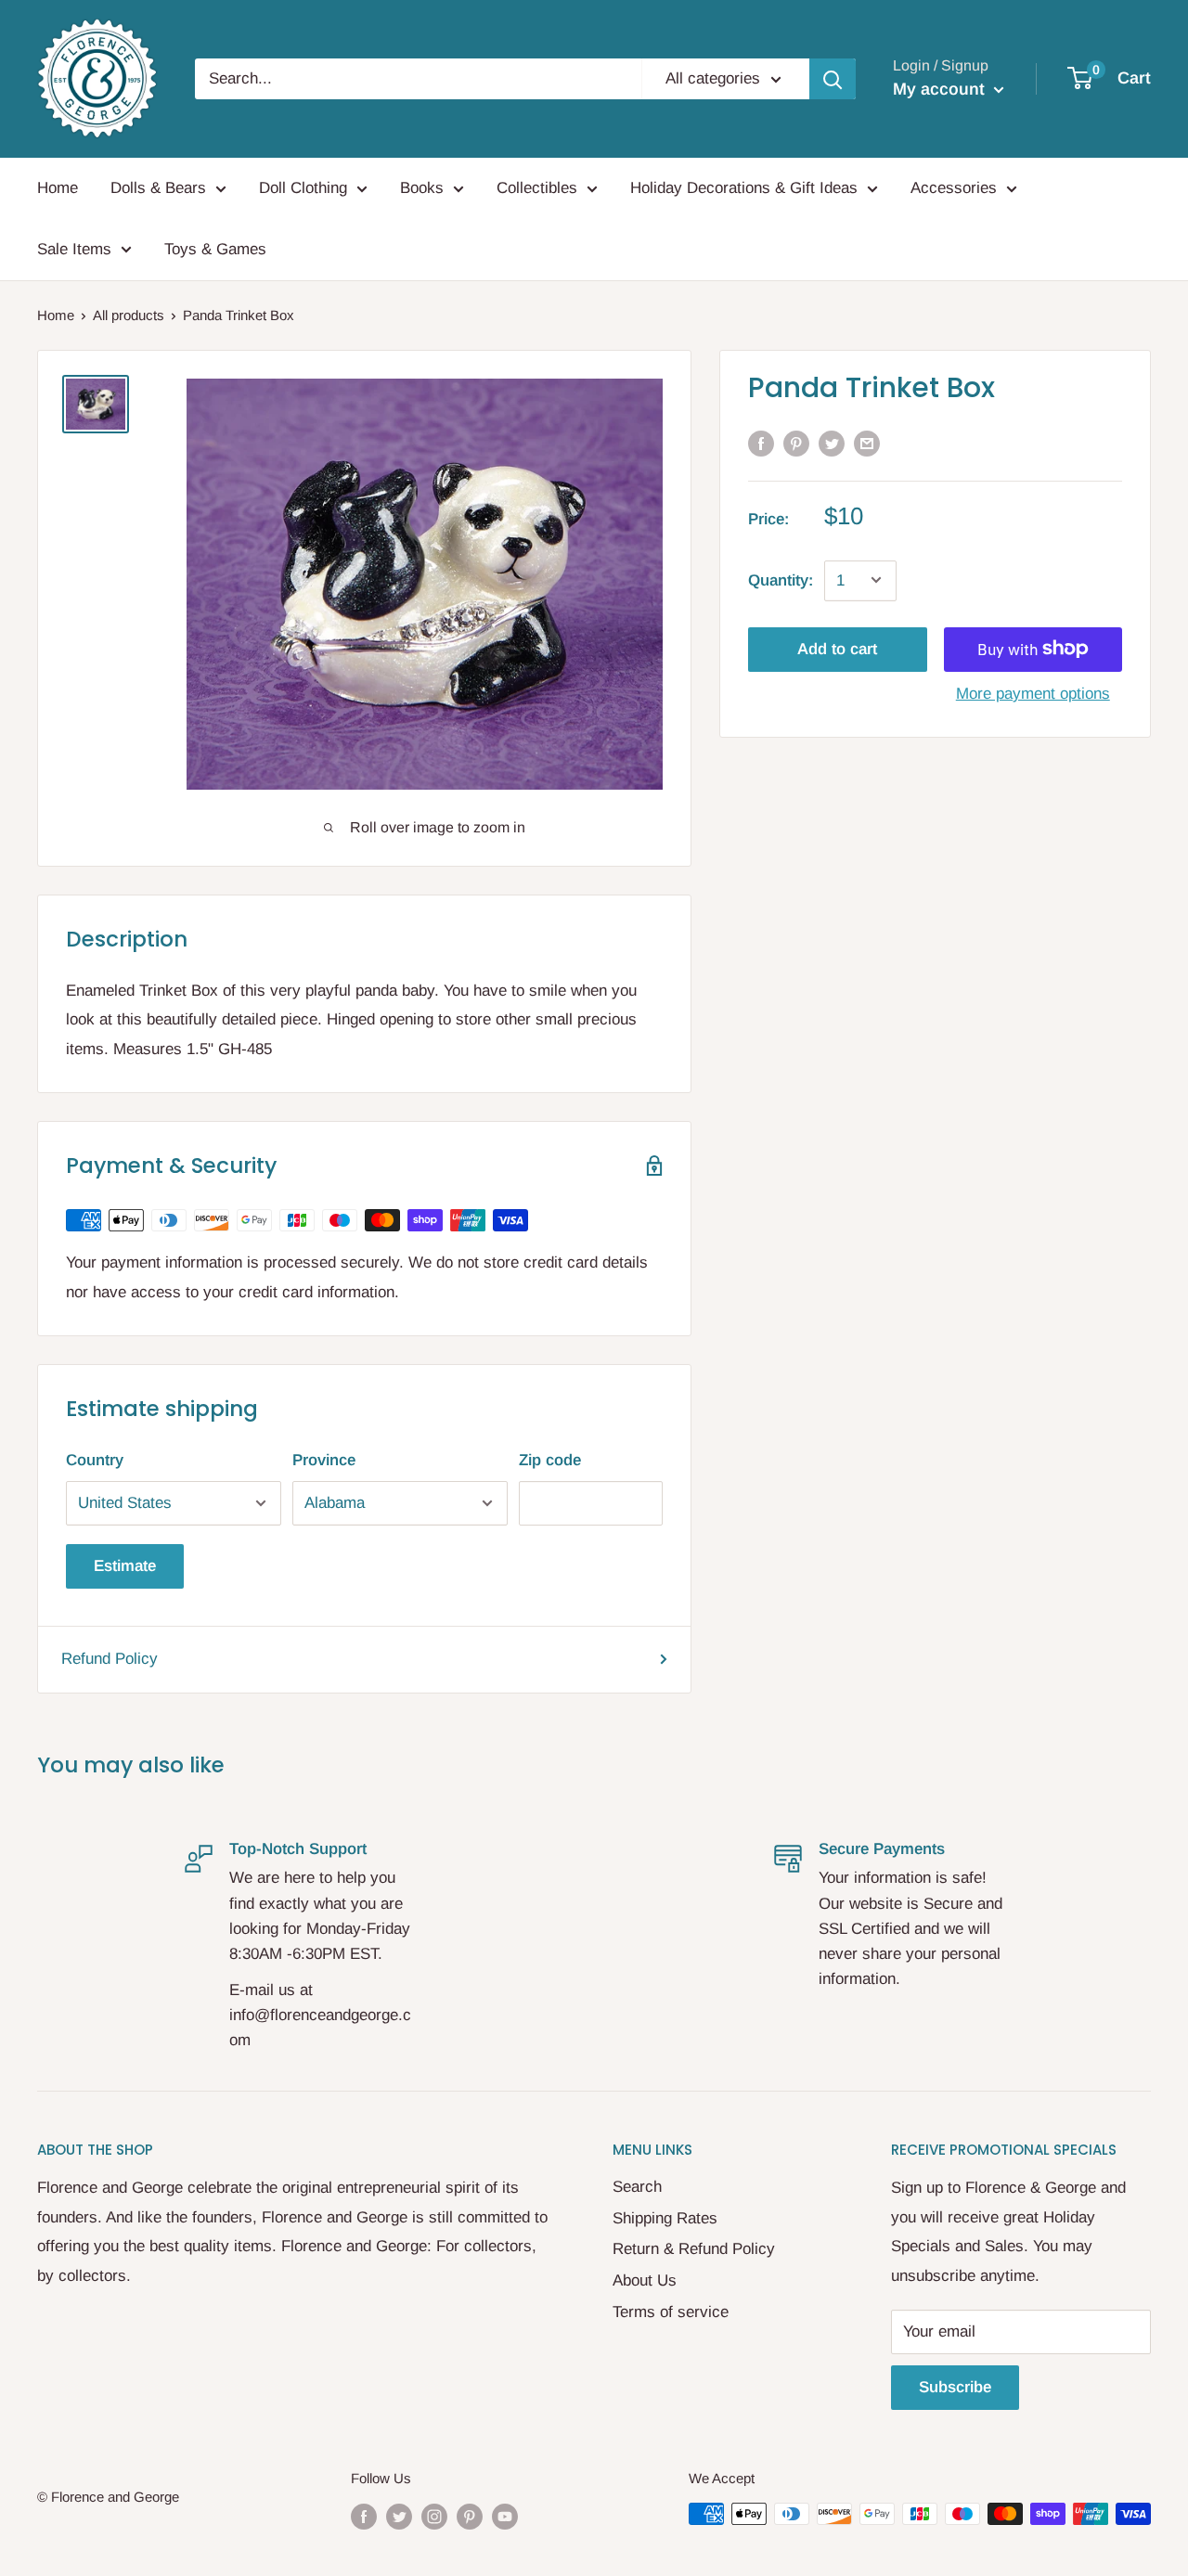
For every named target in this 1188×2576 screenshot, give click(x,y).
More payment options (1033, 693)
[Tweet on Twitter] (832, 444)
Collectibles (537, 188)
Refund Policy (110, 1659)
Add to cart (837, 648)
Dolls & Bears (158, 188)
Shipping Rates (665, 2218)
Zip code (550, 1460)
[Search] (833, 79)
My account (941, 89)
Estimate (125, 1566)
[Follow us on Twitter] (399, 2516)
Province (324, 1460)
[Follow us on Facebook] (364, 2516)
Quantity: (781, 580)
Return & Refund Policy (694, 2249)
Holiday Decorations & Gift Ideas (744, 188)
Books (422, 188)
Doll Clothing (303, 188)
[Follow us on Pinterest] (470, 2516)
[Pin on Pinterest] (796, 444)
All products (129, 315)
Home (58, 188)
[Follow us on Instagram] (434, 2516)
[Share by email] (867, 444)
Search (637, 2187)
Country (95, 1460)
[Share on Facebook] (761, 444)
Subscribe (955, 2387)
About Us (645, 2280)
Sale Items (74, 249)
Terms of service (671, 2312)
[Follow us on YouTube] (505, 2516)
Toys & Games (215, 249)
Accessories (954, 188)
